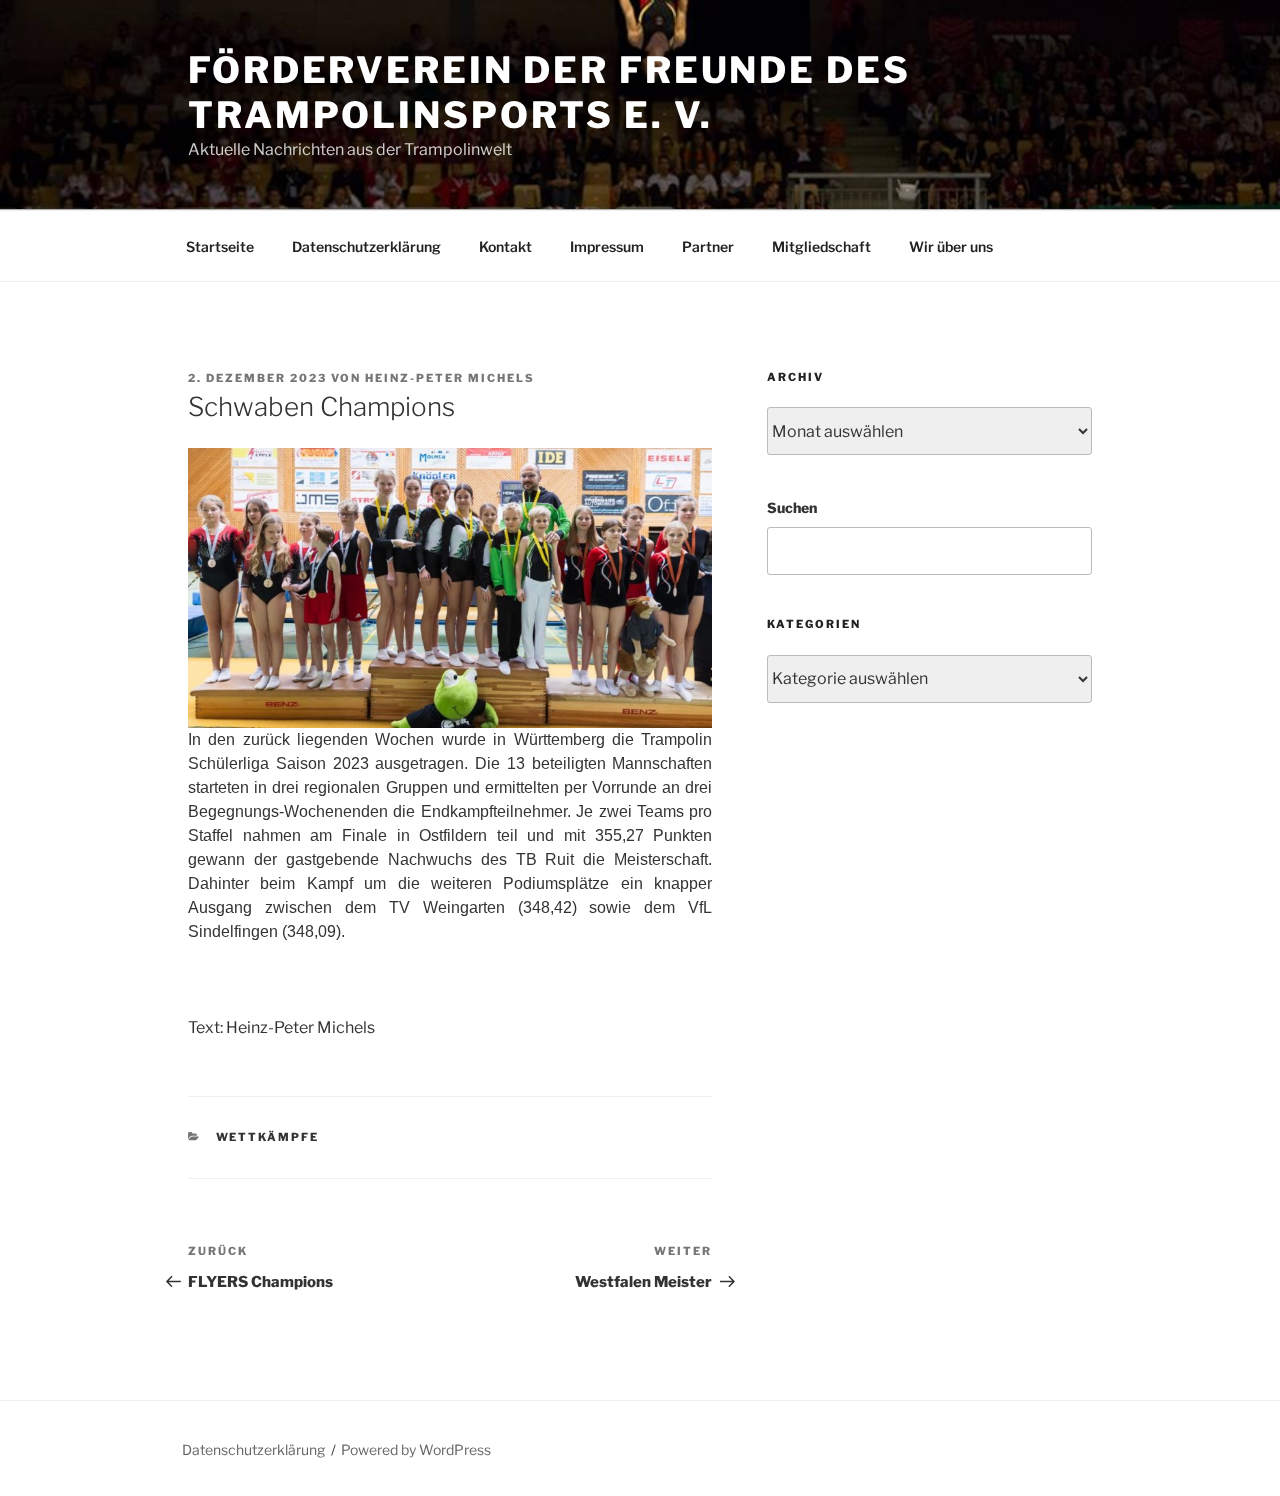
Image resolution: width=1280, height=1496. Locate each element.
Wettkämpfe (268, 1137)
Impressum (607, 246)
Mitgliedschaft (821, 246)
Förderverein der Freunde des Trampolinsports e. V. (549, 92)
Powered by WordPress (416, 1449)
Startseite (220, 246)
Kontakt (505, 246)
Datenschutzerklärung (366, 246)
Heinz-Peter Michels (450, 378)
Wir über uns (951, 246)
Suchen (792, 507)
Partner (708, 246)
